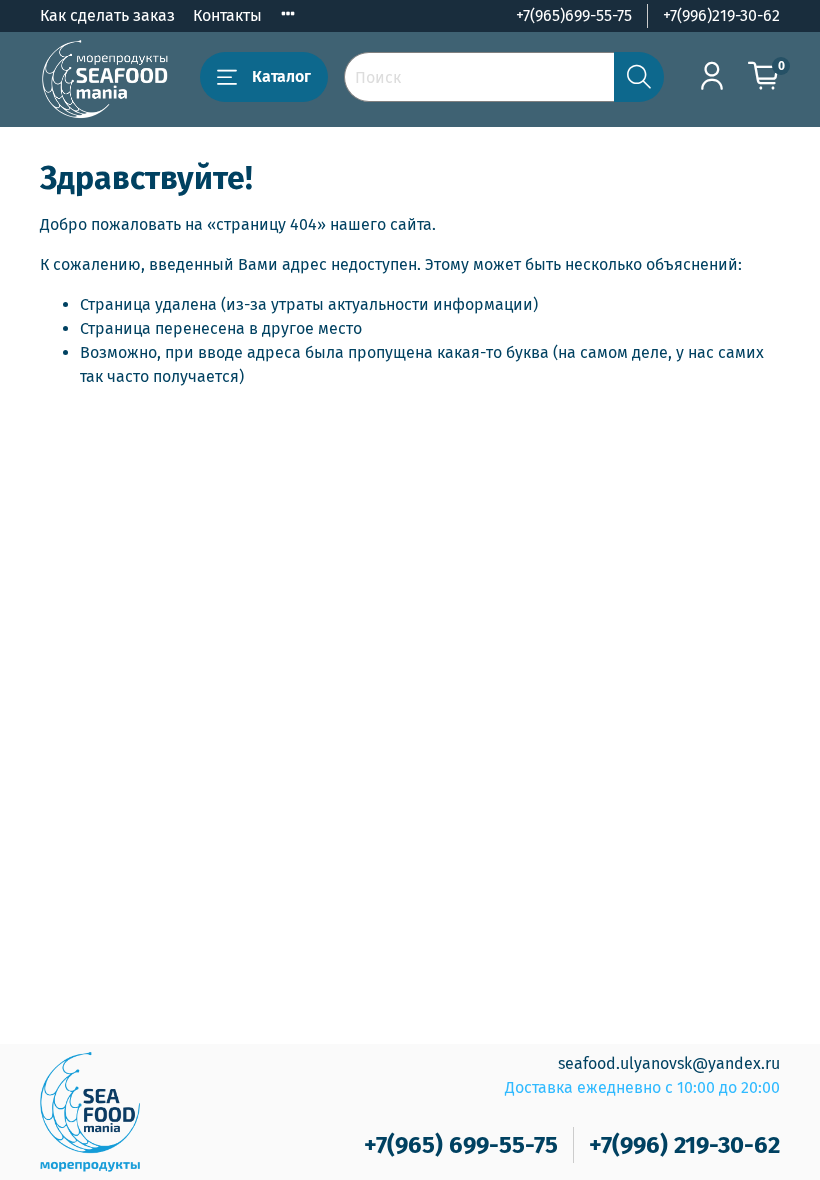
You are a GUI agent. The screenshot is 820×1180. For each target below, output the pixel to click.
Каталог (281, 76)
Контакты (227, 15)
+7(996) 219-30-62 (684, 1145)
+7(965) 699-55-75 (461, 1145)
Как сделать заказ (107, 15)
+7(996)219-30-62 (721, 15)
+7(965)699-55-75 (574, 15)
